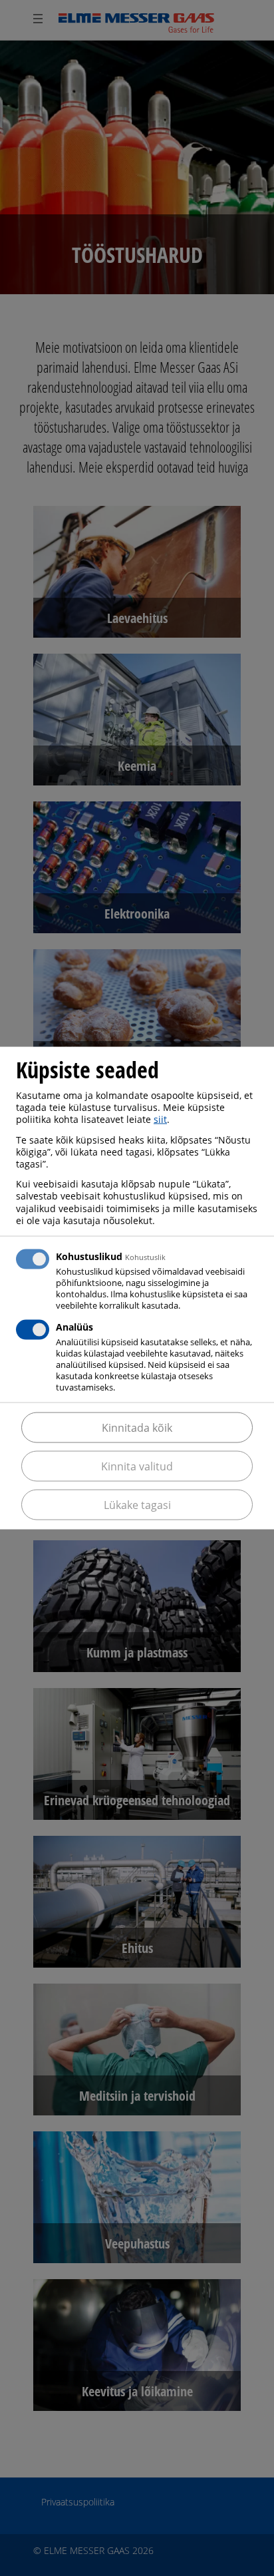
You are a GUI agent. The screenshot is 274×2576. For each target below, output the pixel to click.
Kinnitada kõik (137, 1427)
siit (160, 1119)
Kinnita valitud (137, 1466)
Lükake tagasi (137, 1504)
